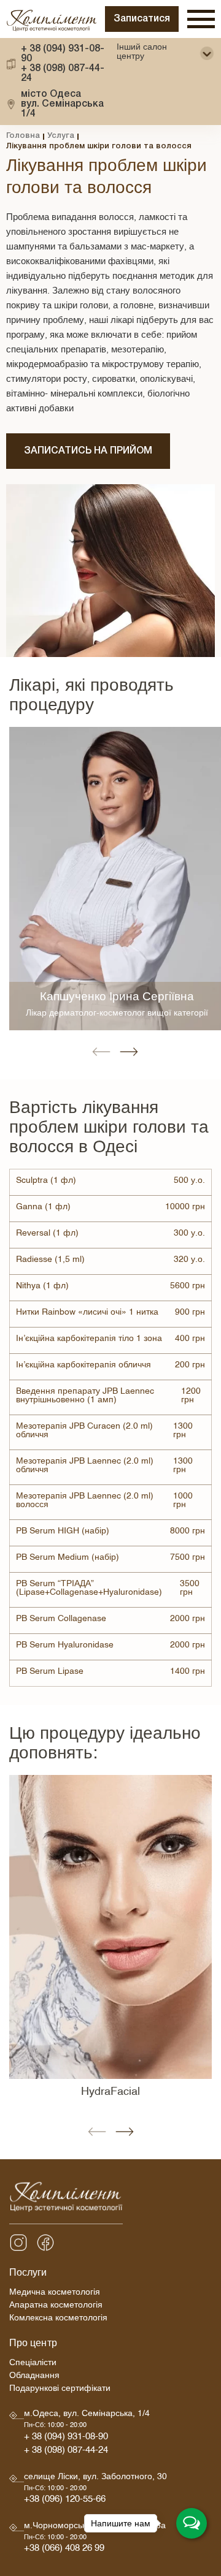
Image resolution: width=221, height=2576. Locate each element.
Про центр (33, 2345)
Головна (23, 136)
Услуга (61, 136)
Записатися (142, 19)
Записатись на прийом (88, 451)
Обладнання (34, 2377)
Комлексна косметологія (58, 2320)
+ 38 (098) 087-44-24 (63, 74)
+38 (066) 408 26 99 (64, 2550)
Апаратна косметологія (56, 2307)
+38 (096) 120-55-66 (65, 2501)
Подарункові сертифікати (60, 2390)
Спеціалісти (33, 2364)
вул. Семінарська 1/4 (62, 104)
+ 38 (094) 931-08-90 (63, 54)
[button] (101, 1052)
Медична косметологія (55, 2294)
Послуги (28, 2274)
